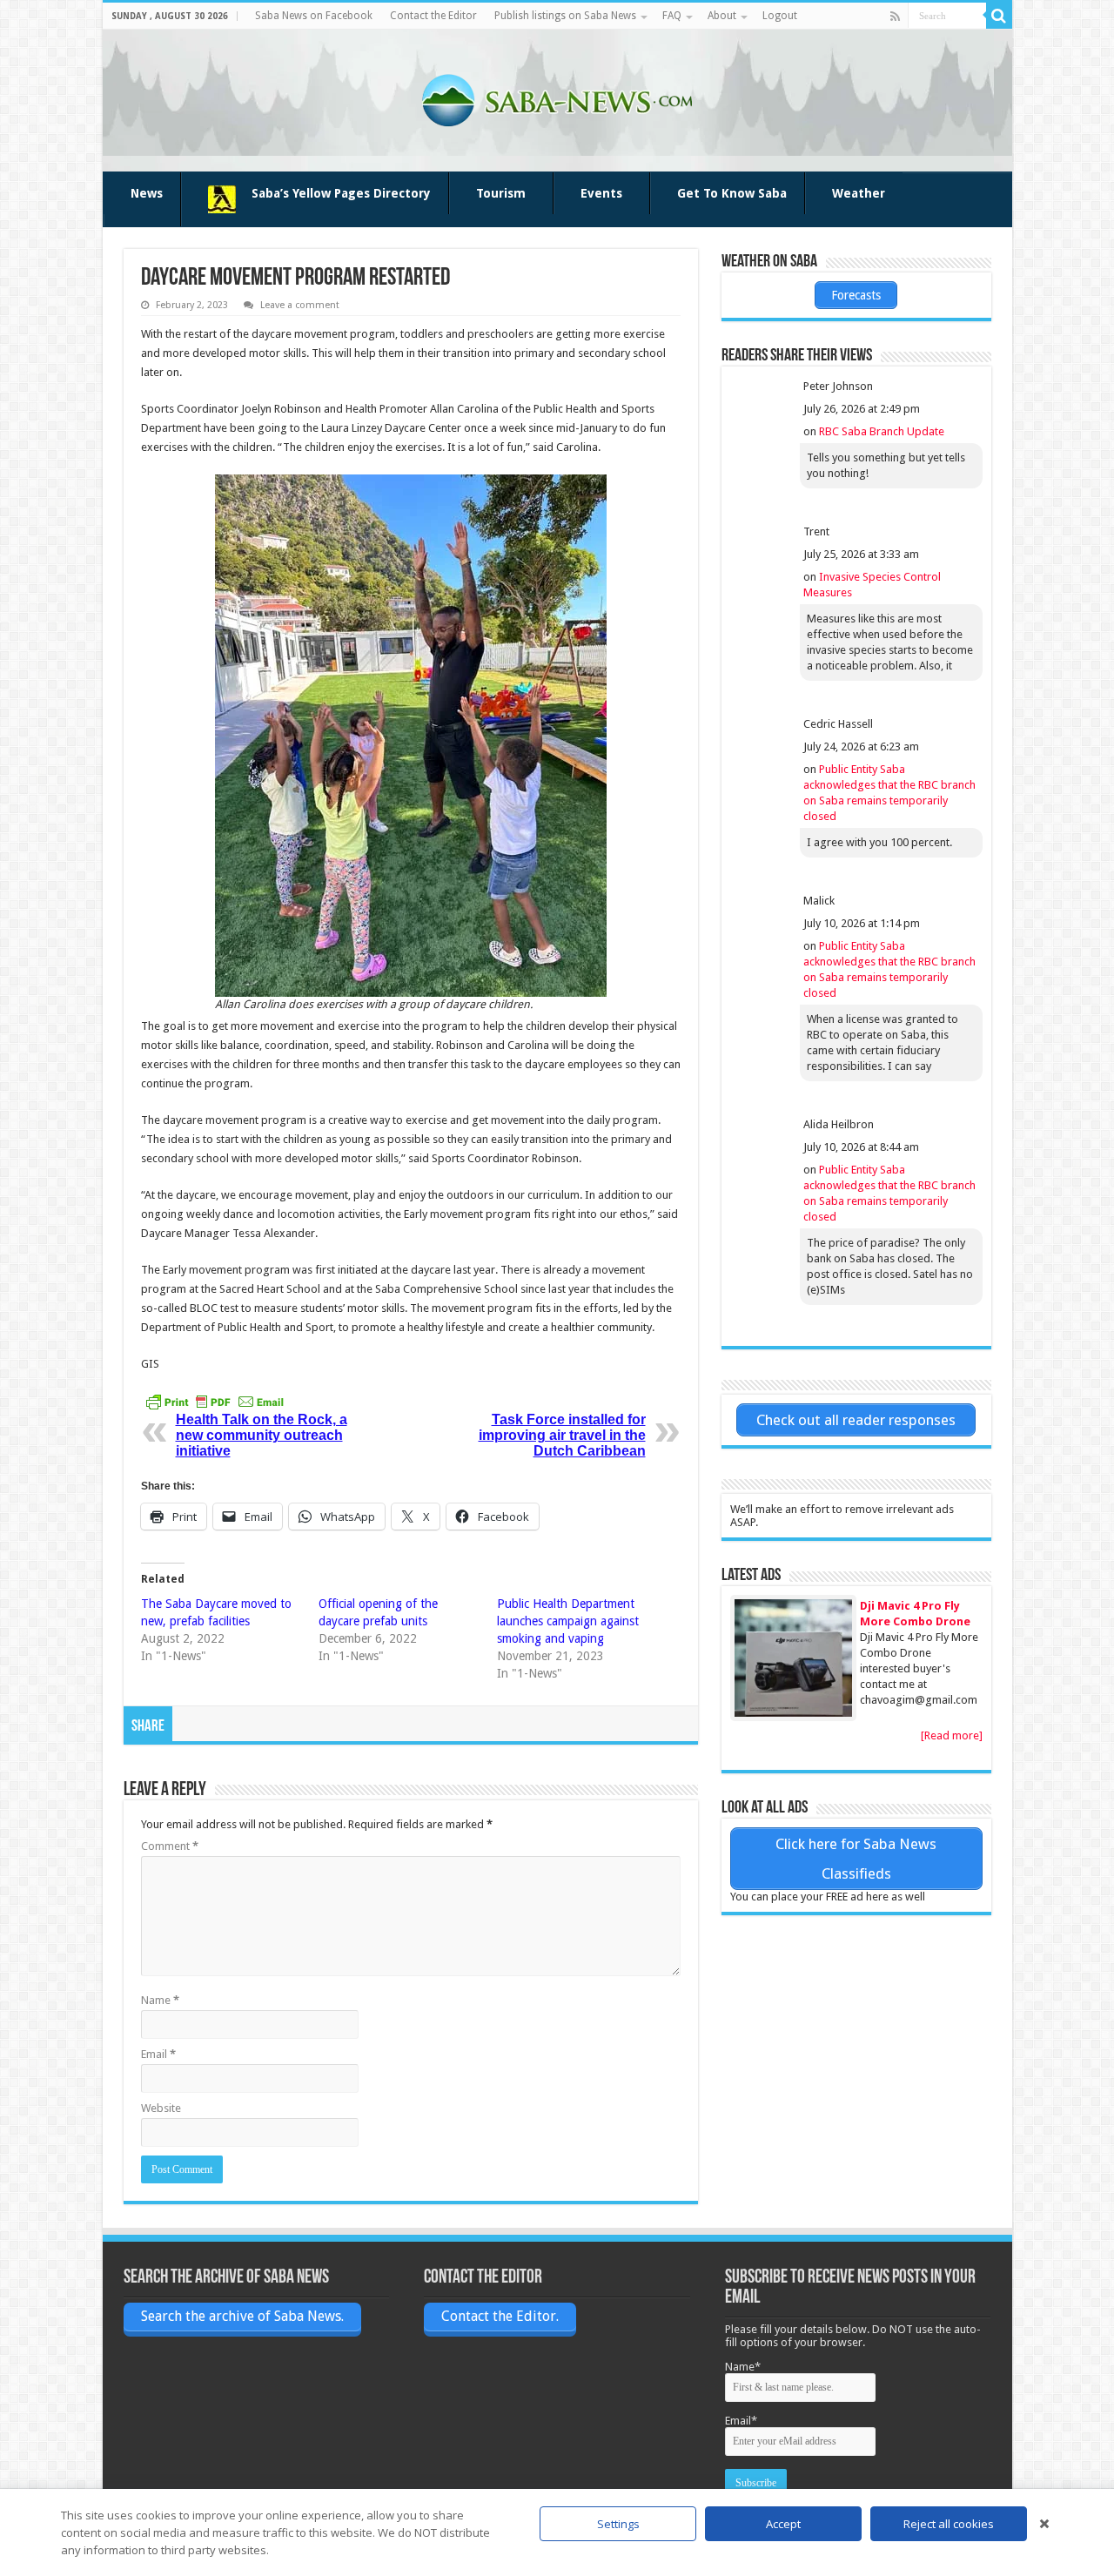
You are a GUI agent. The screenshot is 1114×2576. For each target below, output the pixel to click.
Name (160, 2000)
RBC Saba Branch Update (882, 431)
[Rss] (895, 17)
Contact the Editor (433, 16)
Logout (780, 16)
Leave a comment (300, 305)
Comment (170, 1846)
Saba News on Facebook (314, 16)
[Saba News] (557, 98)
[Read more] (952, 1735)
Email (158, 2054)
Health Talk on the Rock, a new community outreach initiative (262, 1435)
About (722, 16)
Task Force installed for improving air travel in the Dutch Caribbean (562, 1435)
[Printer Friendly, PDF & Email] (215, 1402)
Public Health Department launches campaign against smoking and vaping (568, 1621)
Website (161, 2108)
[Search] (999, 16)
